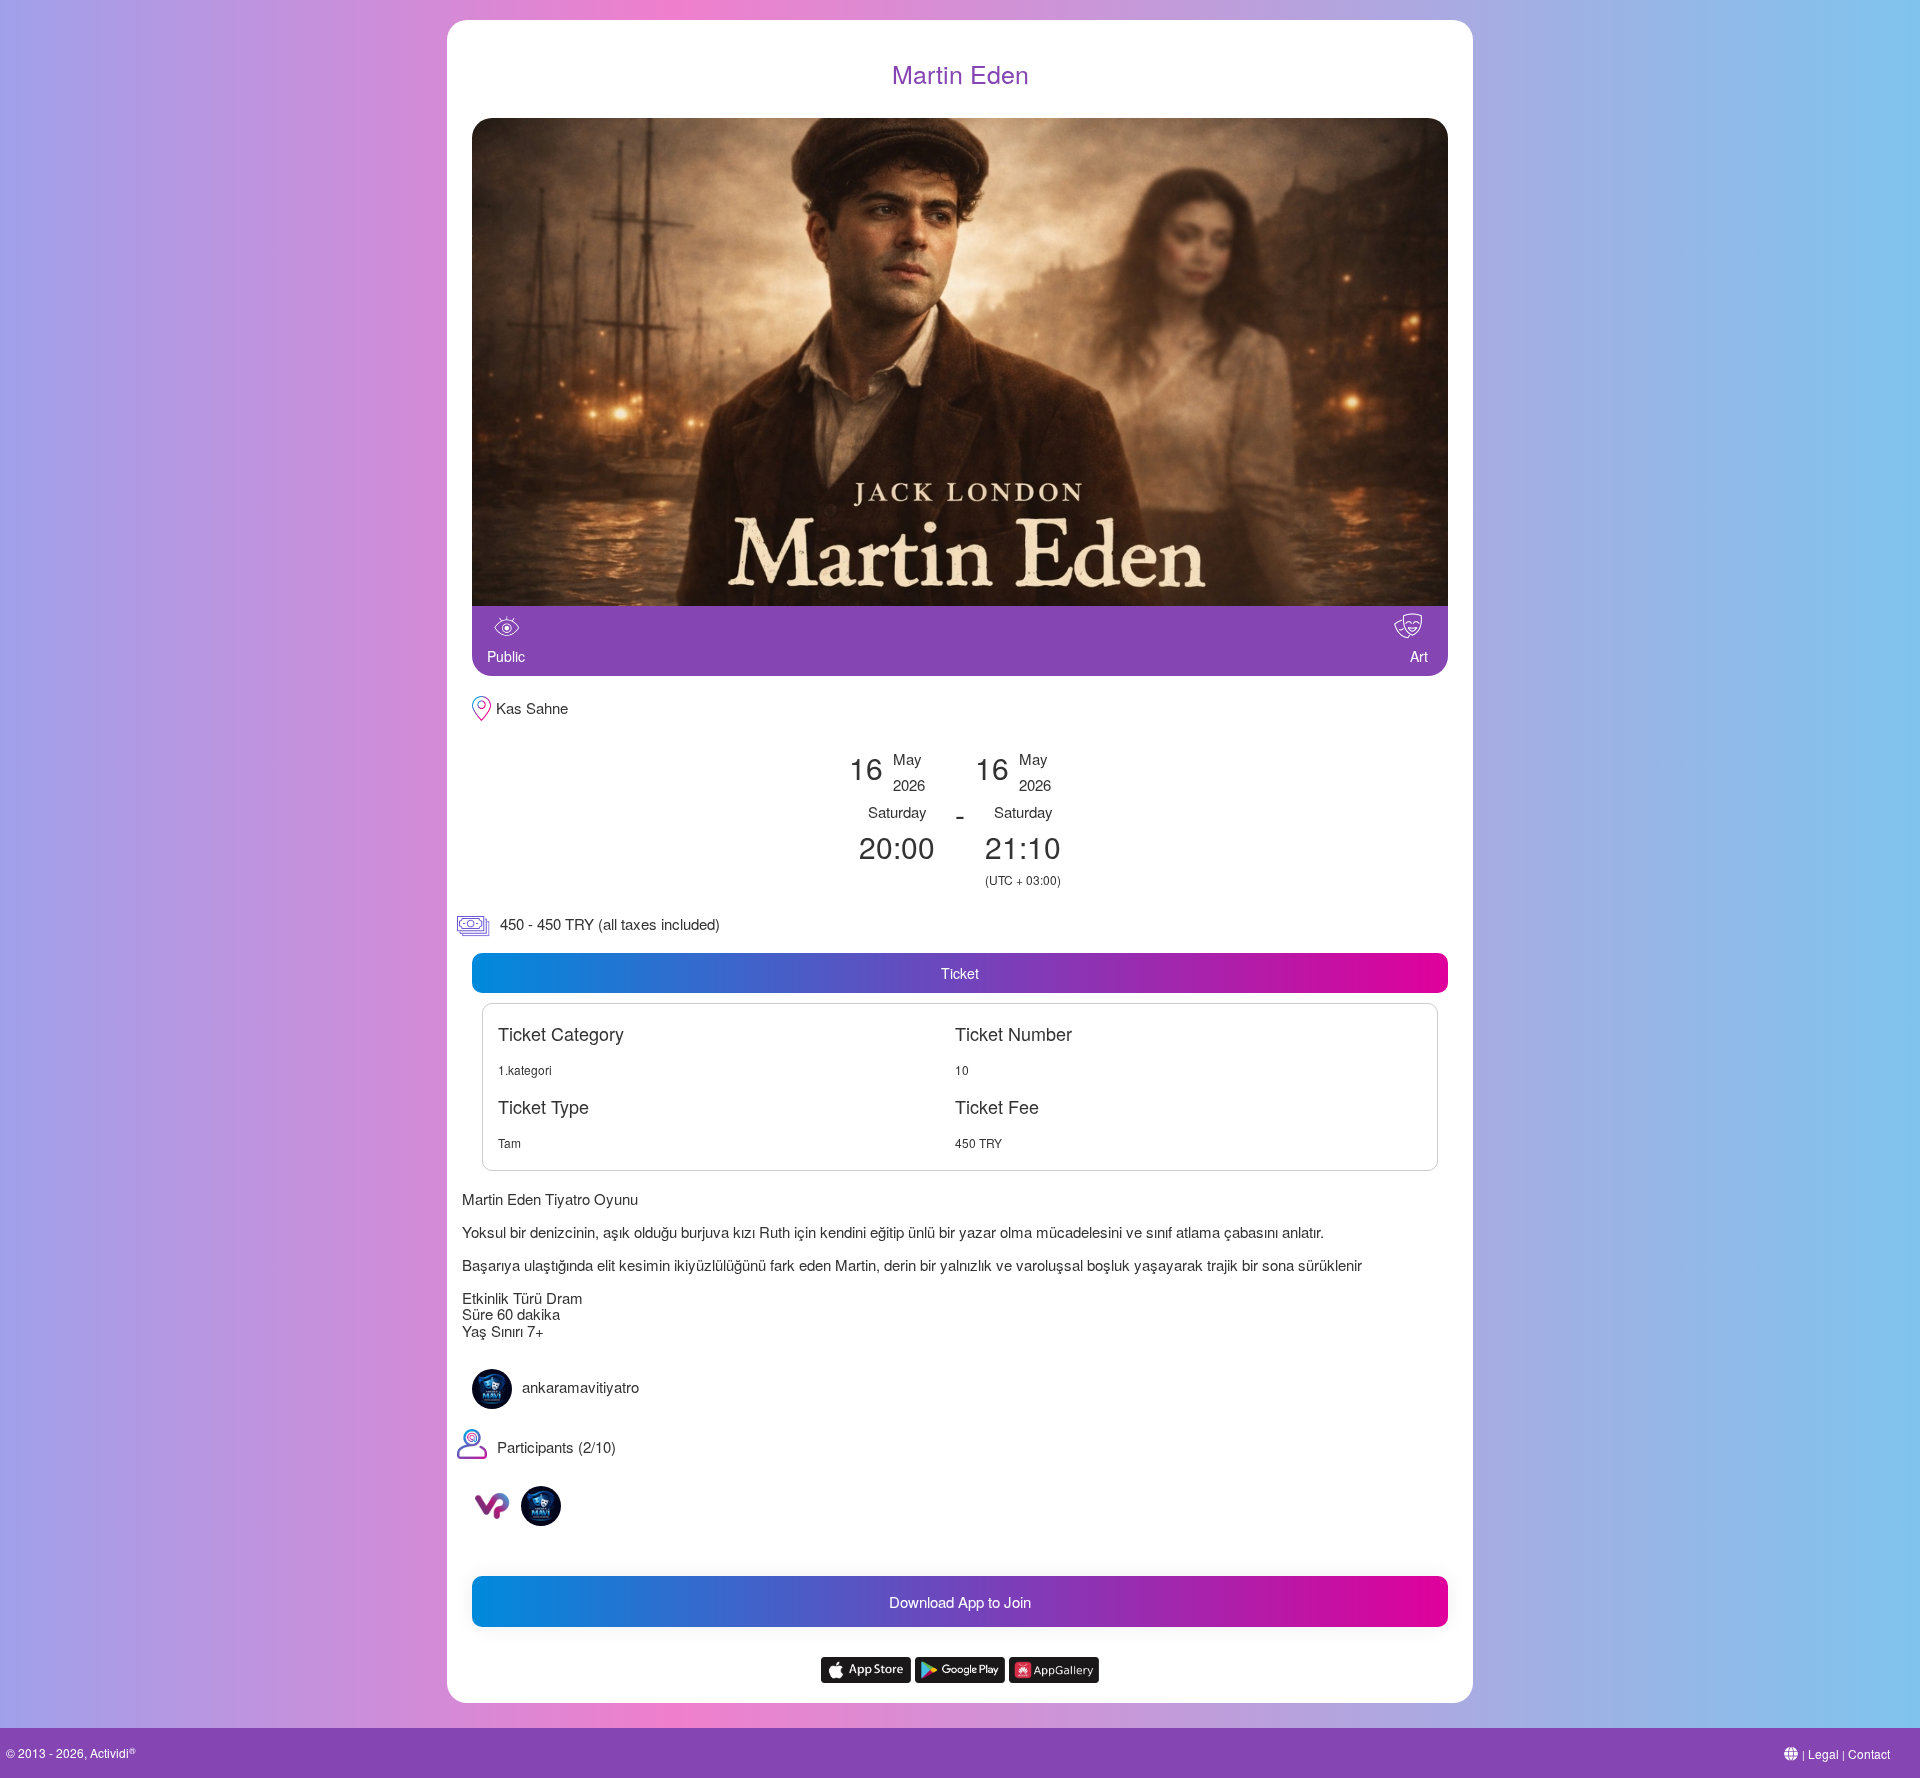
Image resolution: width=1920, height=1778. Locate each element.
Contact (1869, 1753)
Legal (1823, 1753)
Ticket (960, 973)
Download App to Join (960, 1601)
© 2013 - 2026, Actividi (71, 1752)
